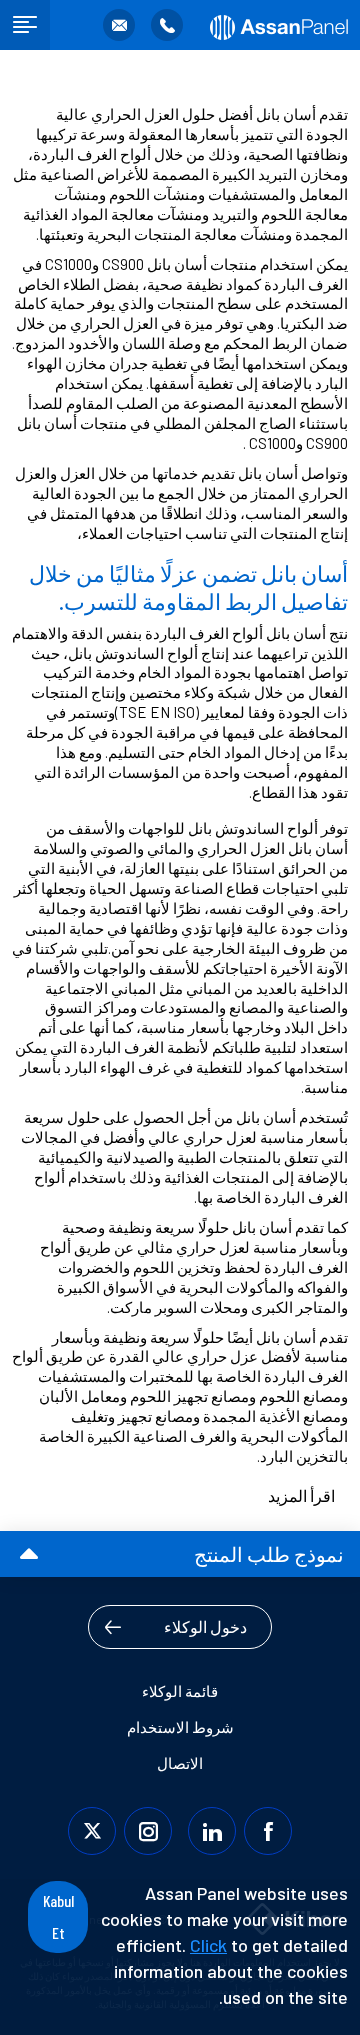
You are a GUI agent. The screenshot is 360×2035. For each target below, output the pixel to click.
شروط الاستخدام (180, 1727)
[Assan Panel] (277, 25)
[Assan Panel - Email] (119, 25)
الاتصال (180, 1763)
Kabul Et (58, 1916)
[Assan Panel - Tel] (167, 25)
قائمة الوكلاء (180, 1691)
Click (208, 1945)
